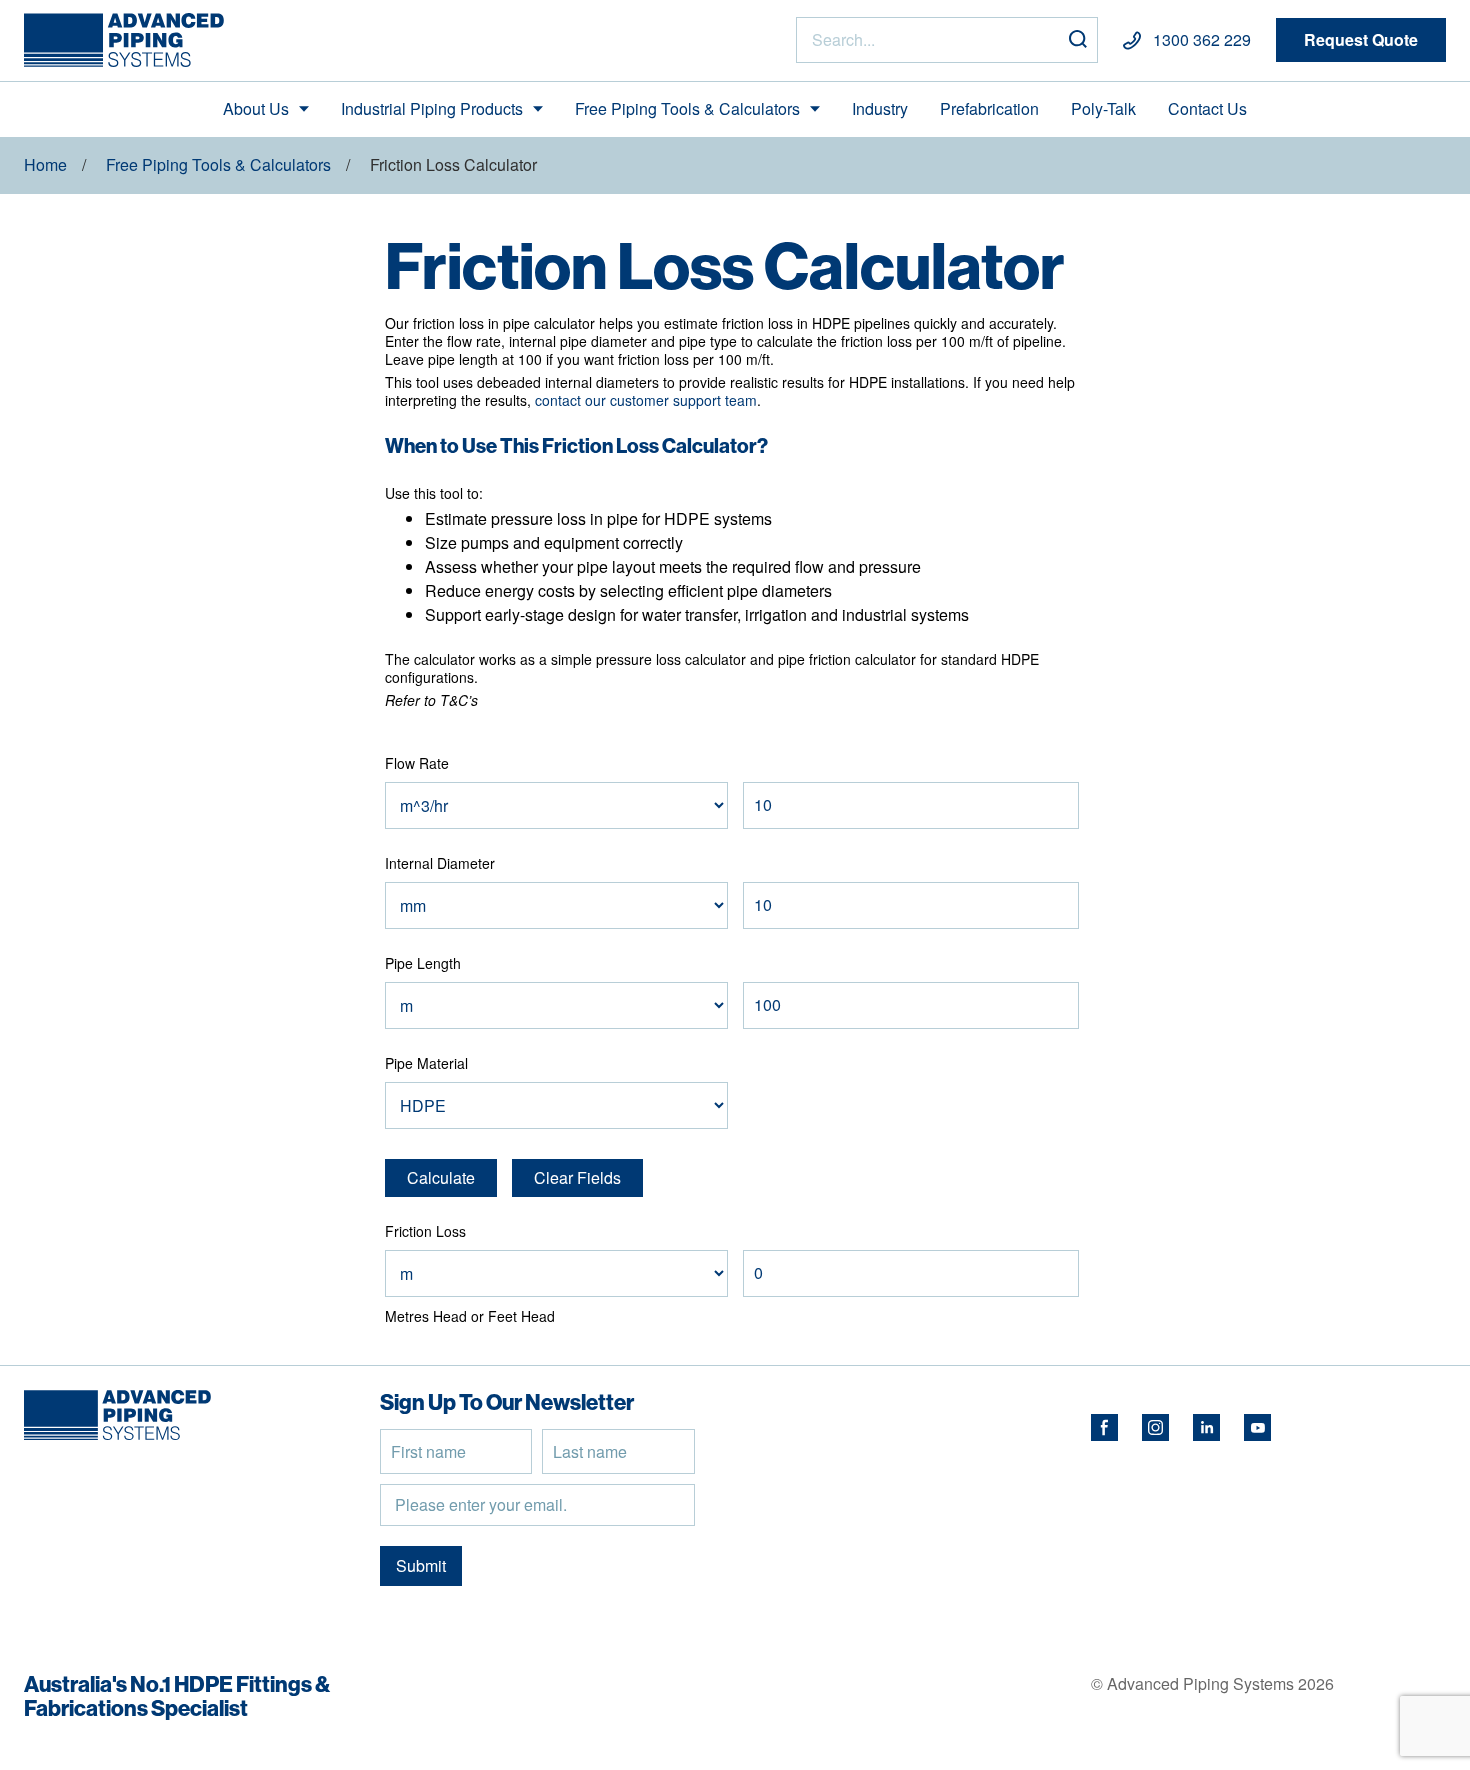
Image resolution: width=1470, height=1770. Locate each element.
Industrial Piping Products (432, 108)
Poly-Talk (1103, 108)
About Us (256, 108)
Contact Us (1207, 108)
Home (45, 164)
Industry (880, 108)
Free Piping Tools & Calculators (687, 108)
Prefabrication (989, 108)
